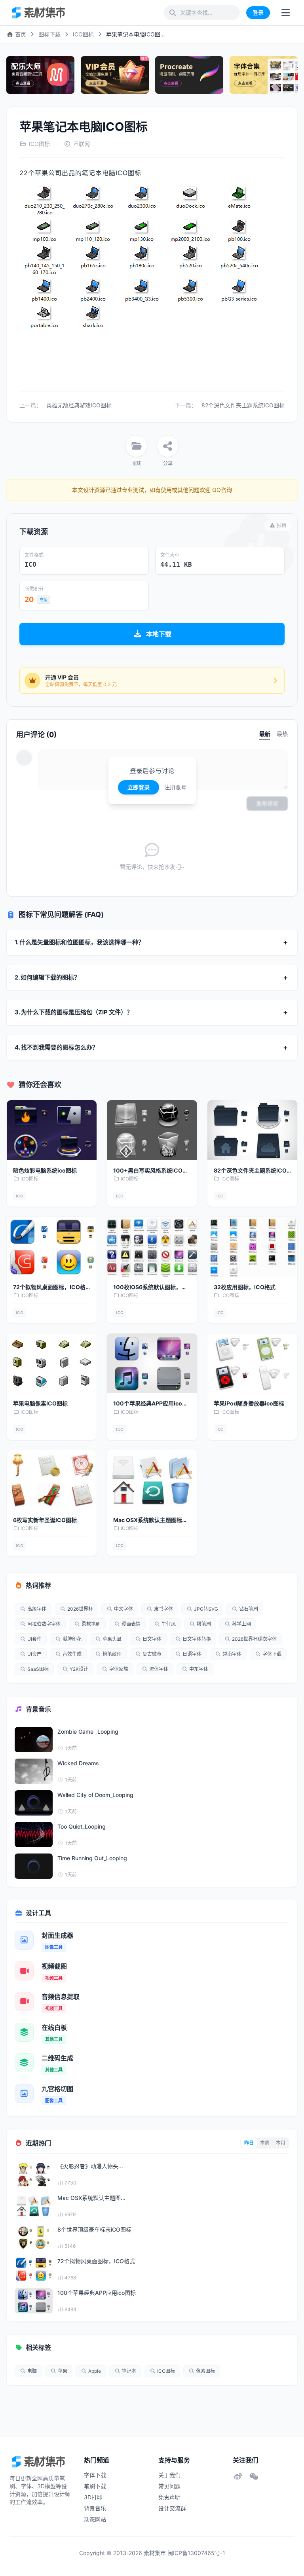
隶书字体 (163, 1609)
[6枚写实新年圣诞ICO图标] (52, 1480)
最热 (282, 734)
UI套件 (34, 1639)
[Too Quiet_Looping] (34, 1835)
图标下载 (49, 34)
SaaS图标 (38, 1669)
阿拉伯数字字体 (44, 1624)
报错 (281, 525)
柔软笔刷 (91, 1624)
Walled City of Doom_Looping (95, 1795)
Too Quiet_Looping (82, 1826)
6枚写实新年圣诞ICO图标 (45, 1520)
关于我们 (169, 2475)
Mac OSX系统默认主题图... (91, 2198)
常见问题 (169, 2486)
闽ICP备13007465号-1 (196, 2553)
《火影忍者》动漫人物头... (90, 2166)
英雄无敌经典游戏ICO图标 (79, 405)
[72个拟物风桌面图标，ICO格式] (52, 1247)
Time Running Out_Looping (92, 1858)
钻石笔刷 (249, 1609)
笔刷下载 (95, 2486)
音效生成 (72, 1654)
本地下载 (159, 634)
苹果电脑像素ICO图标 (40, 1403)
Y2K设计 (79, 1669)
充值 (44, 600)
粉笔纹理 (112, 1654)
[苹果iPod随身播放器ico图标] (252, 1364)
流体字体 (159, 1669)
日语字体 (192, 1654)
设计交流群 (172, 2508)
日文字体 (152, 1639)
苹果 (63, 2371)
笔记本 (129, 2371)
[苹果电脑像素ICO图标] (52, 1364)
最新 (265, 734)
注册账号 (175, 787)
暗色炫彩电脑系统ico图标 (45, 1170)
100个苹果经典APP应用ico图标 (97, 2293)
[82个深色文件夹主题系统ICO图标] (252, 1130)
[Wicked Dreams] (34, 1771)
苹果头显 (112, 1639)
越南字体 (232, 1654)
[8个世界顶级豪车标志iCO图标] (34, 2237)
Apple (95, 2371)
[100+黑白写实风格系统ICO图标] (152, 1130)
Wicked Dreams (78, 1763)
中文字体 (123, 1609)
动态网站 (95, 2519)
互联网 (82, 144)
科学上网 (241, 1624)
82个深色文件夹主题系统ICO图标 (243, 405)
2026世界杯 (80, 1609)
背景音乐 (95, 2508)
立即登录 (139, 787)
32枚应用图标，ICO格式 (245, 1287)
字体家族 (119, 1669)
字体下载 (272, 1654)
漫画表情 (131, 1624)
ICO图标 (83, 34)
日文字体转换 (197, 1639)
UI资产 (34, 1654)
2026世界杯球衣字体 (254, 1639)
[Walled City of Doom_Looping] (34, 1803)
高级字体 (37, 1609)
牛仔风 (169, 1624)
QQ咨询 (221, 490)
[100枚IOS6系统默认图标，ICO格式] (152, 1247)
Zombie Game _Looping (88, 1732)
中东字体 (199, 1669)
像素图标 (205, 2371)
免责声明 (169, 2497)
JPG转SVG (206, 1609)
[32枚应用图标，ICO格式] (252, 1247)
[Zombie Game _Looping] (34, 1740)
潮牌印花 (72, 1639)
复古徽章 (152, 1654)
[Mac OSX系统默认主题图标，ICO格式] (152, 1480)
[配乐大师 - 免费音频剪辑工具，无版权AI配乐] (40, 75)
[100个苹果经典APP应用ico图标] (152, 1364)
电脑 (32, 2371)
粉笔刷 (204, 1624)
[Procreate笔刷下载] (189, 75)
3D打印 (93, 2497)
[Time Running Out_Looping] (34, 1866)
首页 (20, 34)
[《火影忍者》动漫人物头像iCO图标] (34, 2174)
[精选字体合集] (264, 75)
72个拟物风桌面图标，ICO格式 (96, 2261)
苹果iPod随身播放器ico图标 (249, 1403)
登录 (258, 12)
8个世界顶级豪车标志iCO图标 (94, 2229)
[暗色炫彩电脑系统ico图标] (52, 1130)
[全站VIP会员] (115, 75)
